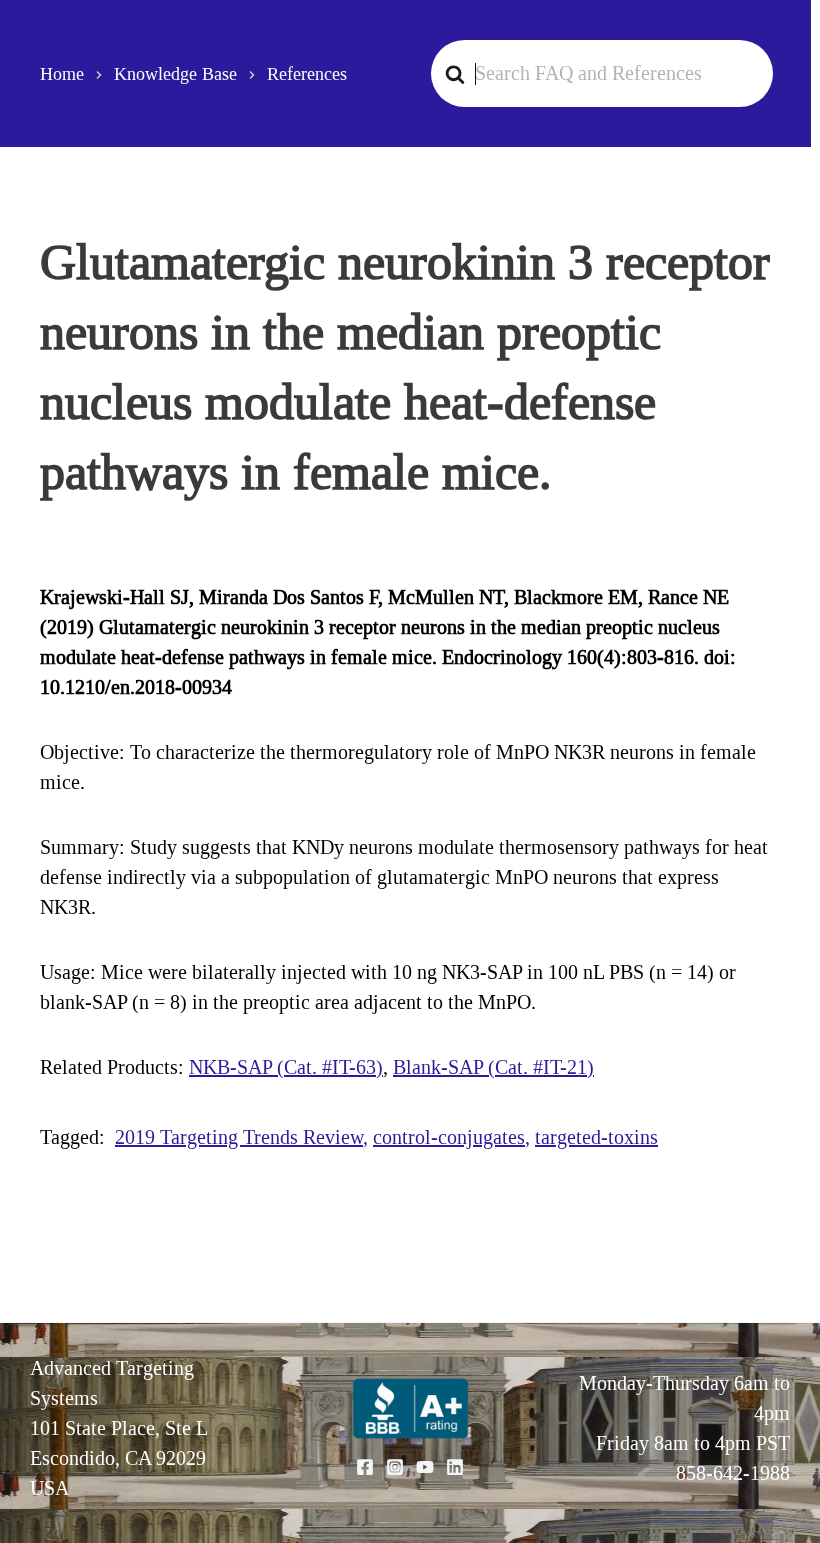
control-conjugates (449, 1137)
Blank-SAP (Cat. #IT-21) (493, 1067)
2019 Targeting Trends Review (239, 1137)
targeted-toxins (596, 1137)
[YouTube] (425, 1467)
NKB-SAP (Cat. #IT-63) (286, 1067)
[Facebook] (365, 1467)
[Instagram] (395, 1467)
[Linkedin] (455, 1467)
